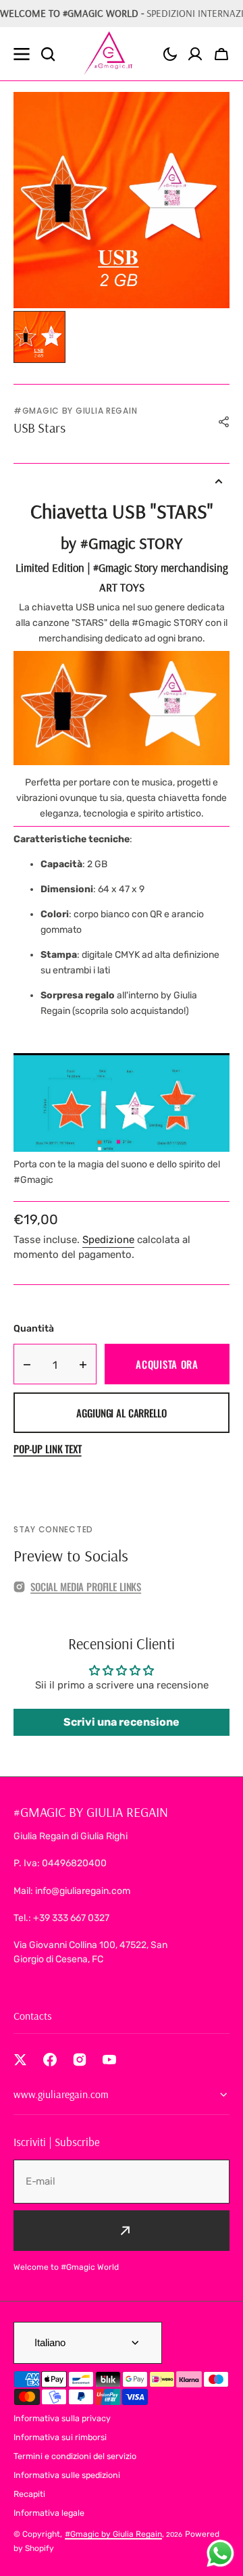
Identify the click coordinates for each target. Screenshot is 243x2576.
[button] (170, 54)
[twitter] (20, 2060)
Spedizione (108, 1240)
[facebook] (50, 2060)
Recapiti (29, 2494)
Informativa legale (49, 2513)
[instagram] (80, 2060)
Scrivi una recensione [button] (122, 1722)
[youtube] (109, 2060)
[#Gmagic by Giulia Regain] (110, 54)
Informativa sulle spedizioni (67, 2475)
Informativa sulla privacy (62, 2418)
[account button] (195, 54)
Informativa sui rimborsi (60, 2437)
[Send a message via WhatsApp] (220, 2553)
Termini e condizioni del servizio (75, 2456)
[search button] (48, 54)
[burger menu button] (22, 54)
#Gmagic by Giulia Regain (113, 2534)
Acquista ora (167, 1364)
